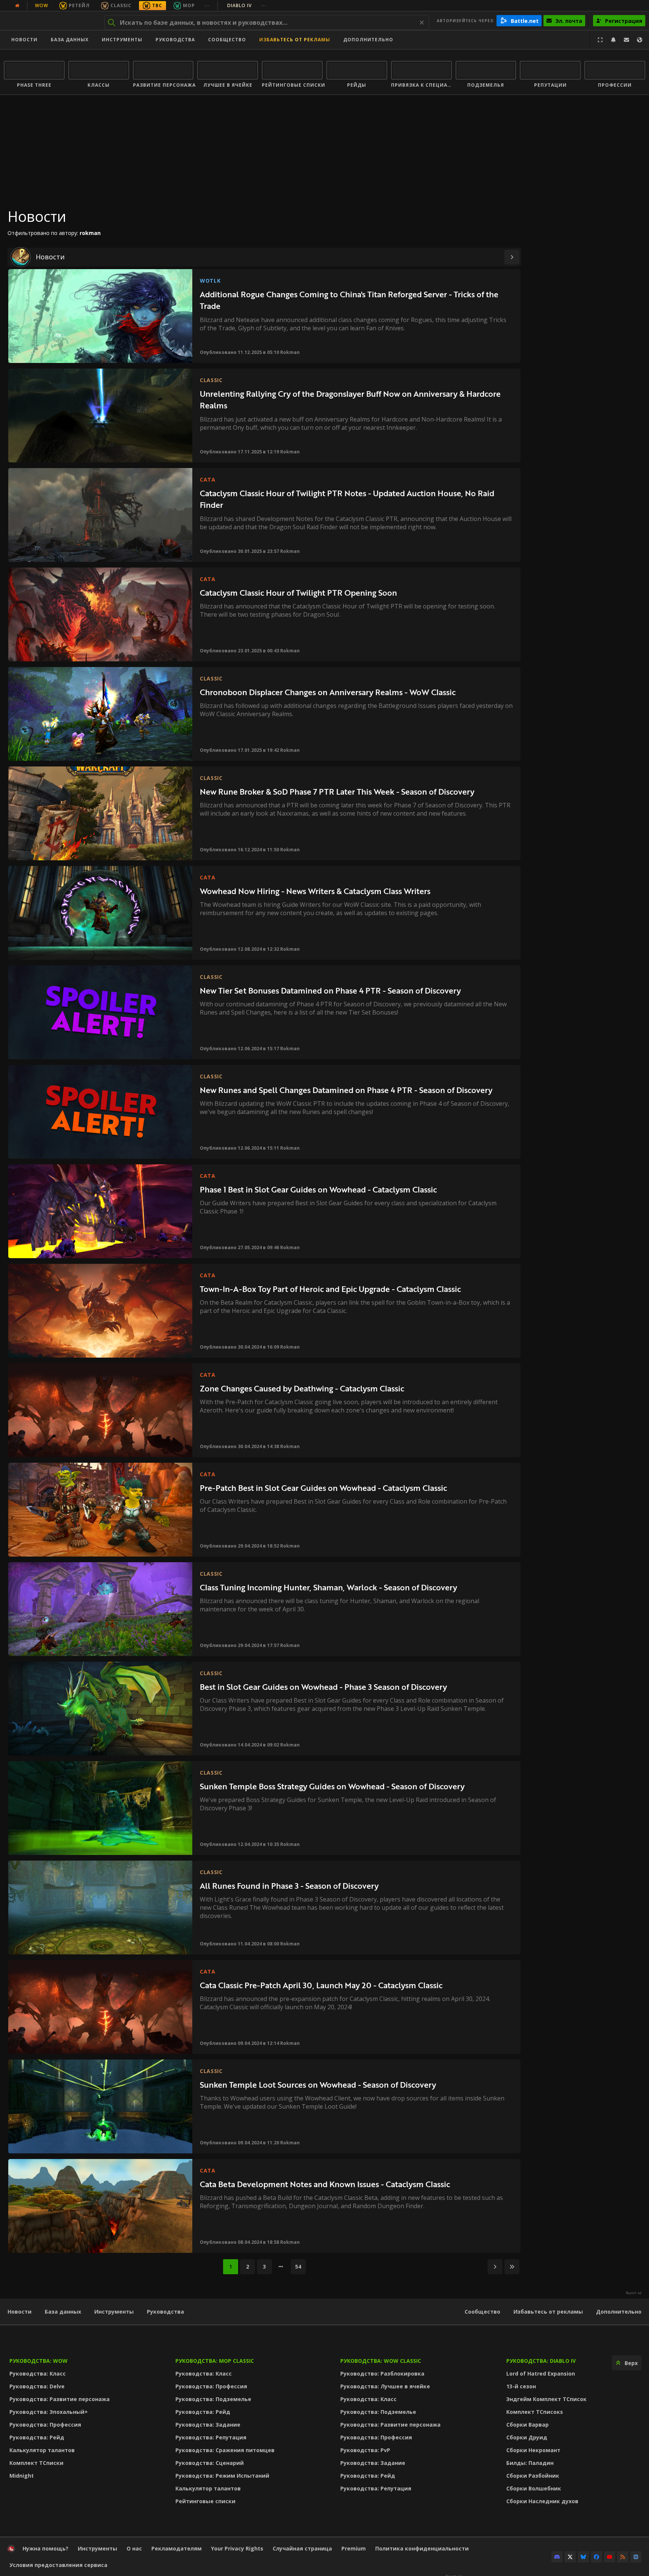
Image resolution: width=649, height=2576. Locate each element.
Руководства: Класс (38, 2374)
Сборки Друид (527, 2437)
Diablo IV (247, 5)
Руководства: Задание (208, 2425)
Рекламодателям (177, 2548)
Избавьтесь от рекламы (295, 40)
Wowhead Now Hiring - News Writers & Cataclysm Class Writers (315, 891)
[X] (570, 2557)
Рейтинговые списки (205, 2501)
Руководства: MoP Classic (215, 2361)
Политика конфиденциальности (422, 2548)
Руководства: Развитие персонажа (60, 2399)
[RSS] (623, 2557)
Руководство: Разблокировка (382, 2374)
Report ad (634, 2293)
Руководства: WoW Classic (381, 2361)
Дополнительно (619, 2312)
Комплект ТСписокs (535, 2412)
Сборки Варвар (528, 2425)
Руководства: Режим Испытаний (222, 2476)
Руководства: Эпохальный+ (49, 2412)
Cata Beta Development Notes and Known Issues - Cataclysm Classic (325, 2184)
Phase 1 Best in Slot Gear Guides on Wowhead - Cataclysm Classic (318, 1189)
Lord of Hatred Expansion (541, 2374)
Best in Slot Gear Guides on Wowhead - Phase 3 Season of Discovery (323, 1687)
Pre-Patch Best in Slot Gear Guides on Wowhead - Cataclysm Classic (323, 1488)
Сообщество (227, 40)
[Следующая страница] (512, 257)
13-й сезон (521, 2386)
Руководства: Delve (37, 2386)
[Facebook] (596, 2557)
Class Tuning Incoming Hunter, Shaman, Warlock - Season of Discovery (328, 1587)
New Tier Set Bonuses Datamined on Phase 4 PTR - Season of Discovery (330, 990)
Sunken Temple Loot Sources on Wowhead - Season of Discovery (318, 2084)
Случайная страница (302, 2548)
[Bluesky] (583, 2557)
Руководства (175, 40)
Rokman (290, 352)
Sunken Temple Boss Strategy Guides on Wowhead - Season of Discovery (332, 1786)
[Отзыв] (626, 40)
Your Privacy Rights (237, 2548)
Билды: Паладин (530, 2463)
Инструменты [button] (122, 40)
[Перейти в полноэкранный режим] (600, 40)
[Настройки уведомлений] (613, 40)
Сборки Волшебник (534, 2488)
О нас (134, 2548)
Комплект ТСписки (36, 2463)
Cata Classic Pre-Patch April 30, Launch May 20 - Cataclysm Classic (321, 1985)
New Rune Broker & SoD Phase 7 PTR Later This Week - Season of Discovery (337, 791)
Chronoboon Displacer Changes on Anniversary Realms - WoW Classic (328, 692)
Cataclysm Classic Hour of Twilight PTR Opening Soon (298, 592)
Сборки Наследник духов (542, 2501)
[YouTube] (610, 2557)
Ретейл (79, 5)
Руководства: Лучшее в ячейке (385, 2386)
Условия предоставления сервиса (58, 2565)
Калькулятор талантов (42, 2450)
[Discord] (557, 2557)
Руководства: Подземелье (213, 2399)
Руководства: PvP (365, 2450)
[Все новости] (17, 6)
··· (207, 5)
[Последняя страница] (512, 2267)
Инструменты (114, 2312)
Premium (354, 2548)
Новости (24, 40)
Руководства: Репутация (211, 2437)
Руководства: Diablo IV (541, 2361)
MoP (189, 5)
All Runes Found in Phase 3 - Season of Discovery (289, 1886)
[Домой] (50, 21)
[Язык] (640, 40)
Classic (121, 5)
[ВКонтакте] (636, 2557)
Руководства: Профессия (45, 2425)
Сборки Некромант (533, 2450)
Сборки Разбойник (533, 2476)
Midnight (22, 2476)
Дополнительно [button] (368, 40)
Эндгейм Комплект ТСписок (546, 2399)
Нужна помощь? (45, 2548)
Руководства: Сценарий (210, 2463)
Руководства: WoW (38, 2361)
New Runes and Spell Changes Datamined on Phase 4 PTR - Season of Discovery (346, 1090)
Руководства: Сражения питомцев (225, 2450)
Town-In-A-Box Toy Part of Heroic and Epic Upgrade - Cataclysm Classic (330, 1289)
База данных (70, 40)
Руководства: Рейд (37, 2437)
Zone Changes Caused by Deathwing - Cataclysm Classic (302, 1388)
